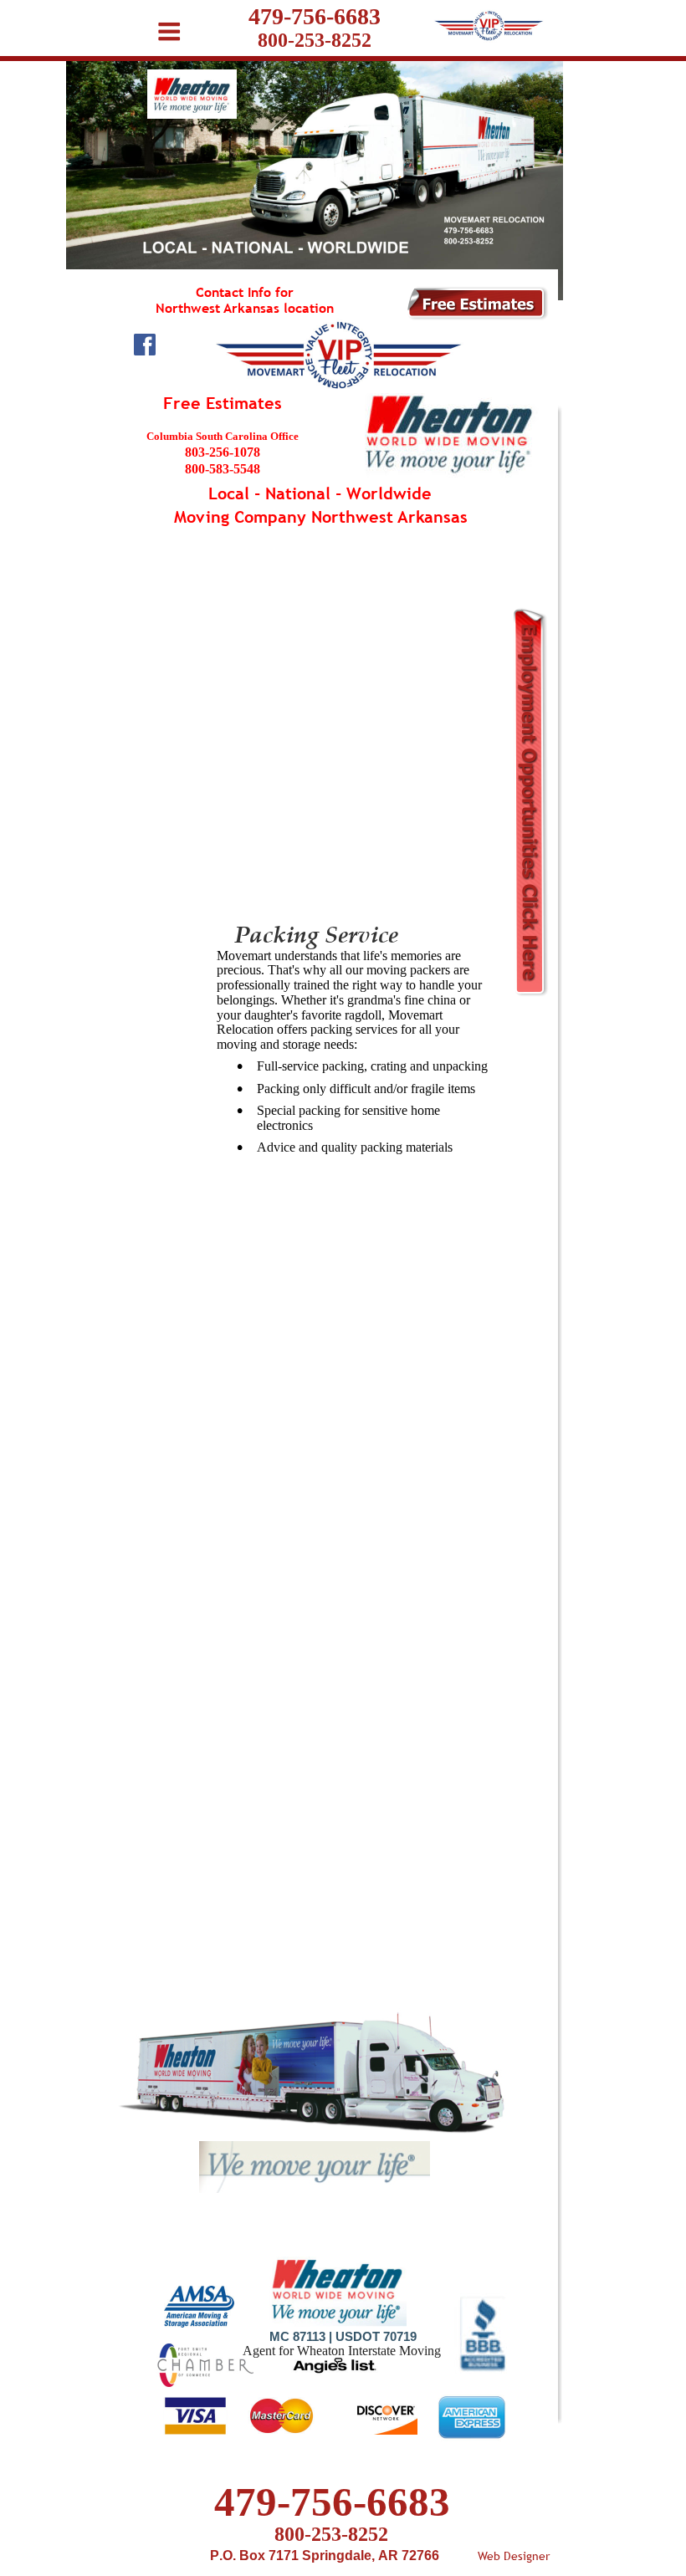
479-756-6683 (332, 2502)
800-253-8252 (331, 2534)
